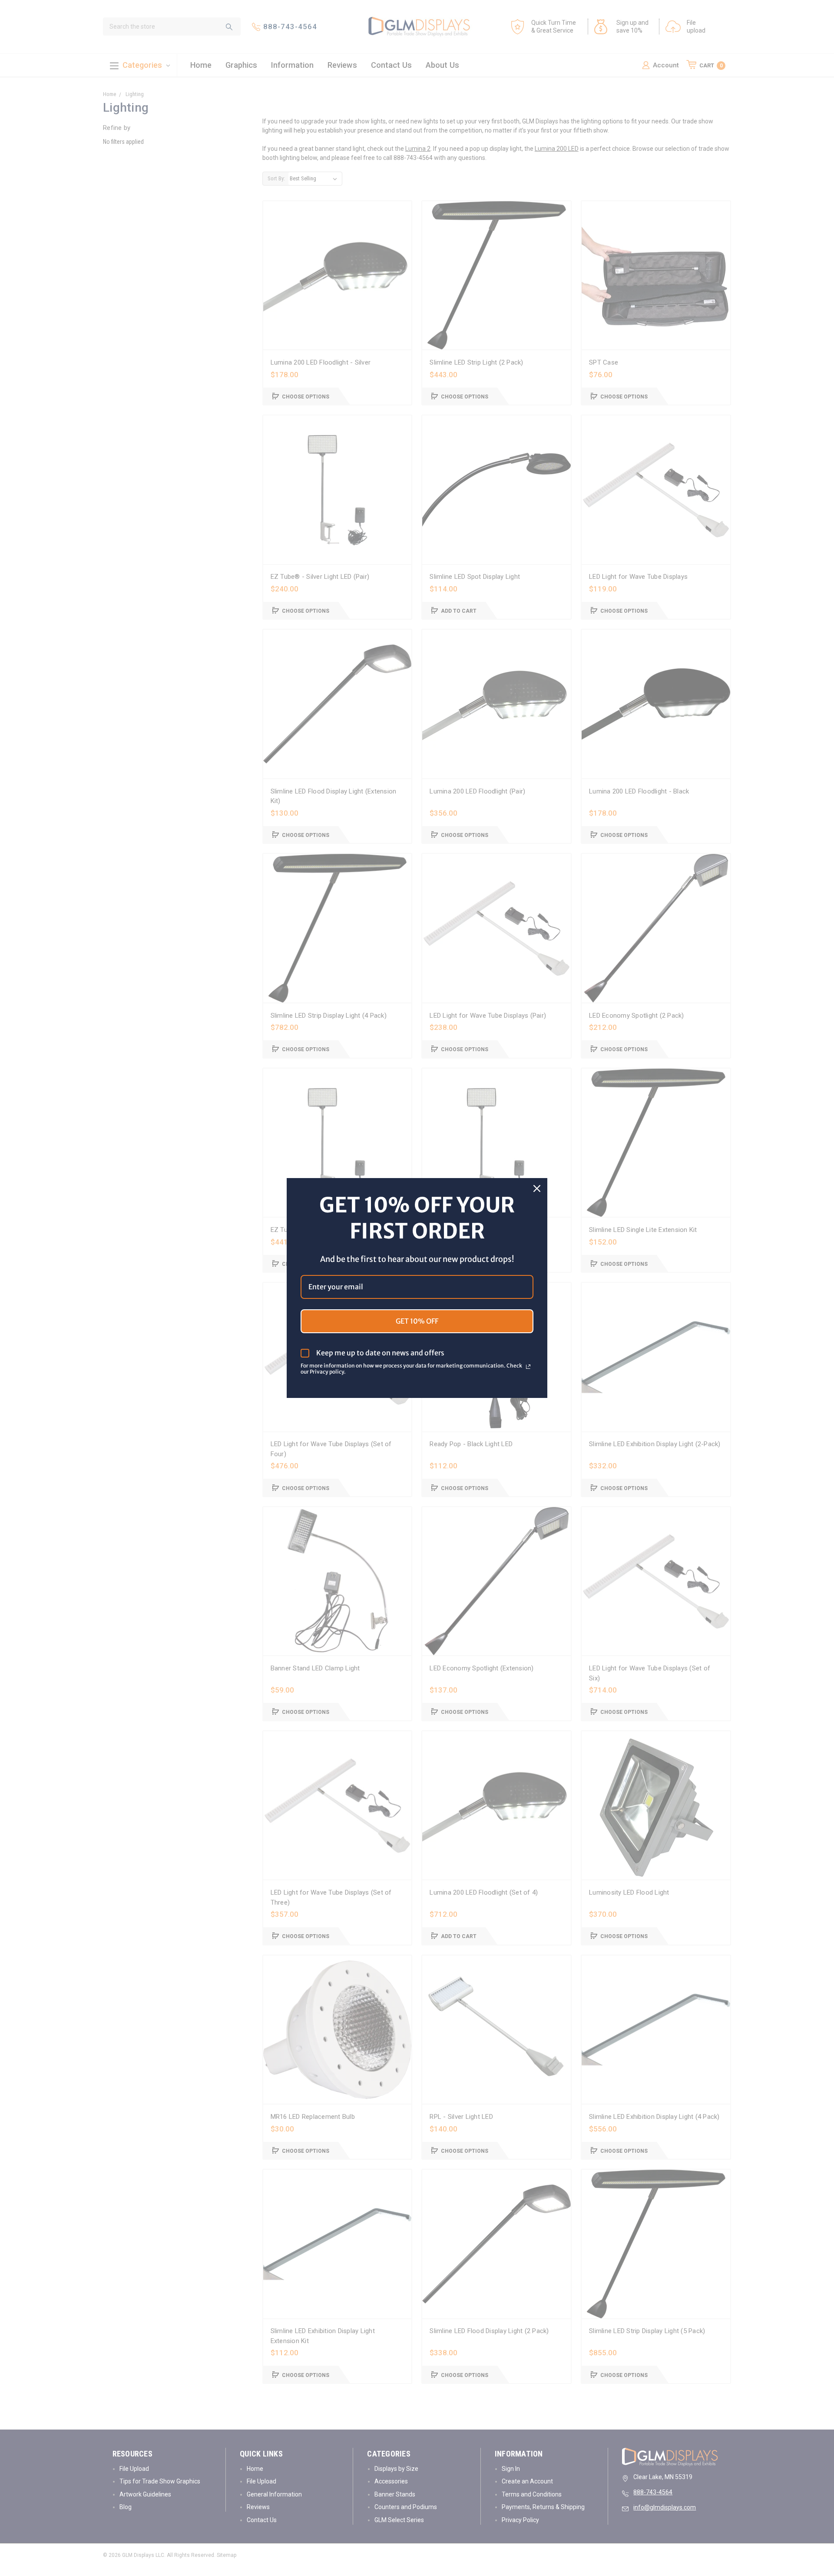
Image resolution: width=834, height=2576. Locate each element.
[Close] (537, 1188)
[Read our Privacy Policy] (528, 1367)
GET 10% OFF (417, 1321)
